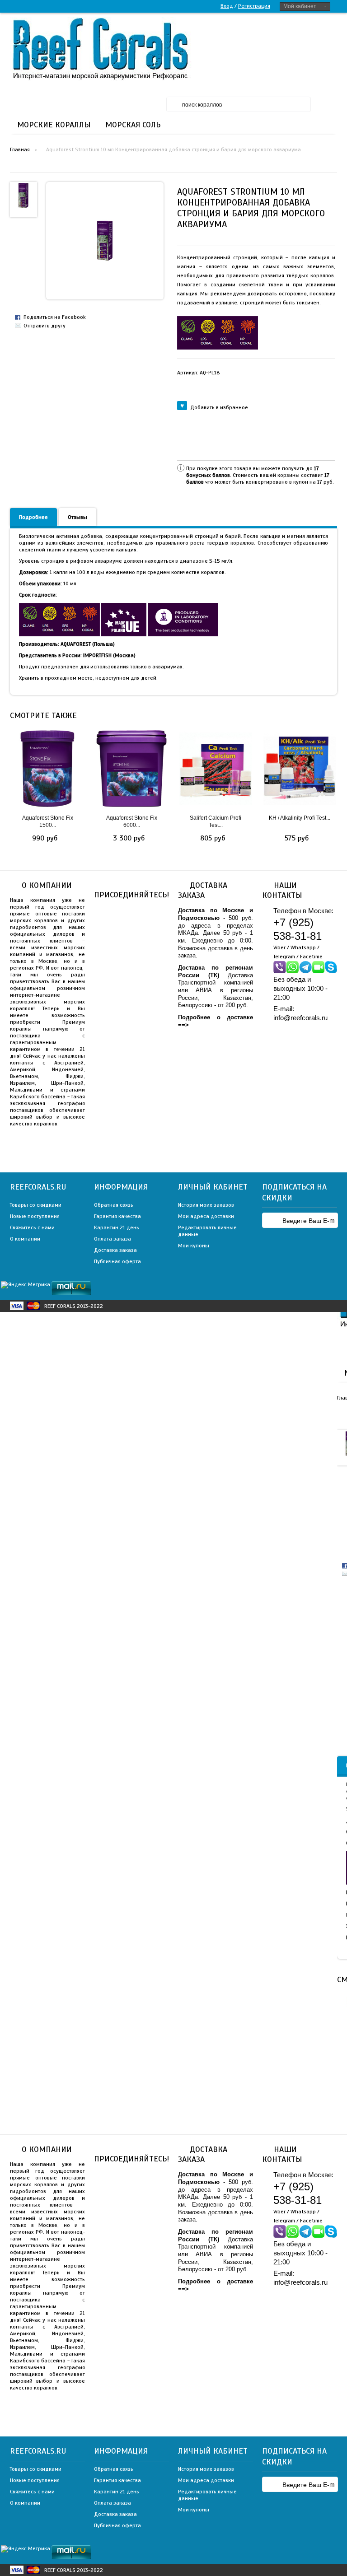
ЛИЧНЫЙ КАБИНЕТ (213, 1187)
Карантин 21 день (117, 1227)
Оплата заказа (113, 1239)
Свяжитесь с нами (32, 1227)
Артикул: (199, 373)
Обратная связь (114, 1205)
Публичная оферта (117, 1261)
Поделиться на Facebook (55, 317)
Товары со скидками (36, 1205)
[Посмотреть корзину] (328, 32)
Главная (20, 149)
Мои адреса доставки (206, 1216)
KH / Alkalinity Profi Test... (300, 818)
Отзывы (77, 517)
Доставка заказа (115, 1250)
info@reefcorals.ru (300, 1018)
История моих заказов (206, 1205)
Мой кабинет (300, 6)
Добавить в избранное (219, 407)
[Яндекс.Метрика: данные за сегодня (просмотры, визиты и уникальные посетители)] (26, 1285)
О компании (25, 1239)
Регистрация (254, 6)
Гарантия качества (117, 1216)
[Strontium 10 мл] (23, 195)
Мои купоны (194, 1246)
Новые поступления (35, 1216)
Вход (227, 6)
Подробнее (33, 517)
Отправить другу (45, 326)
